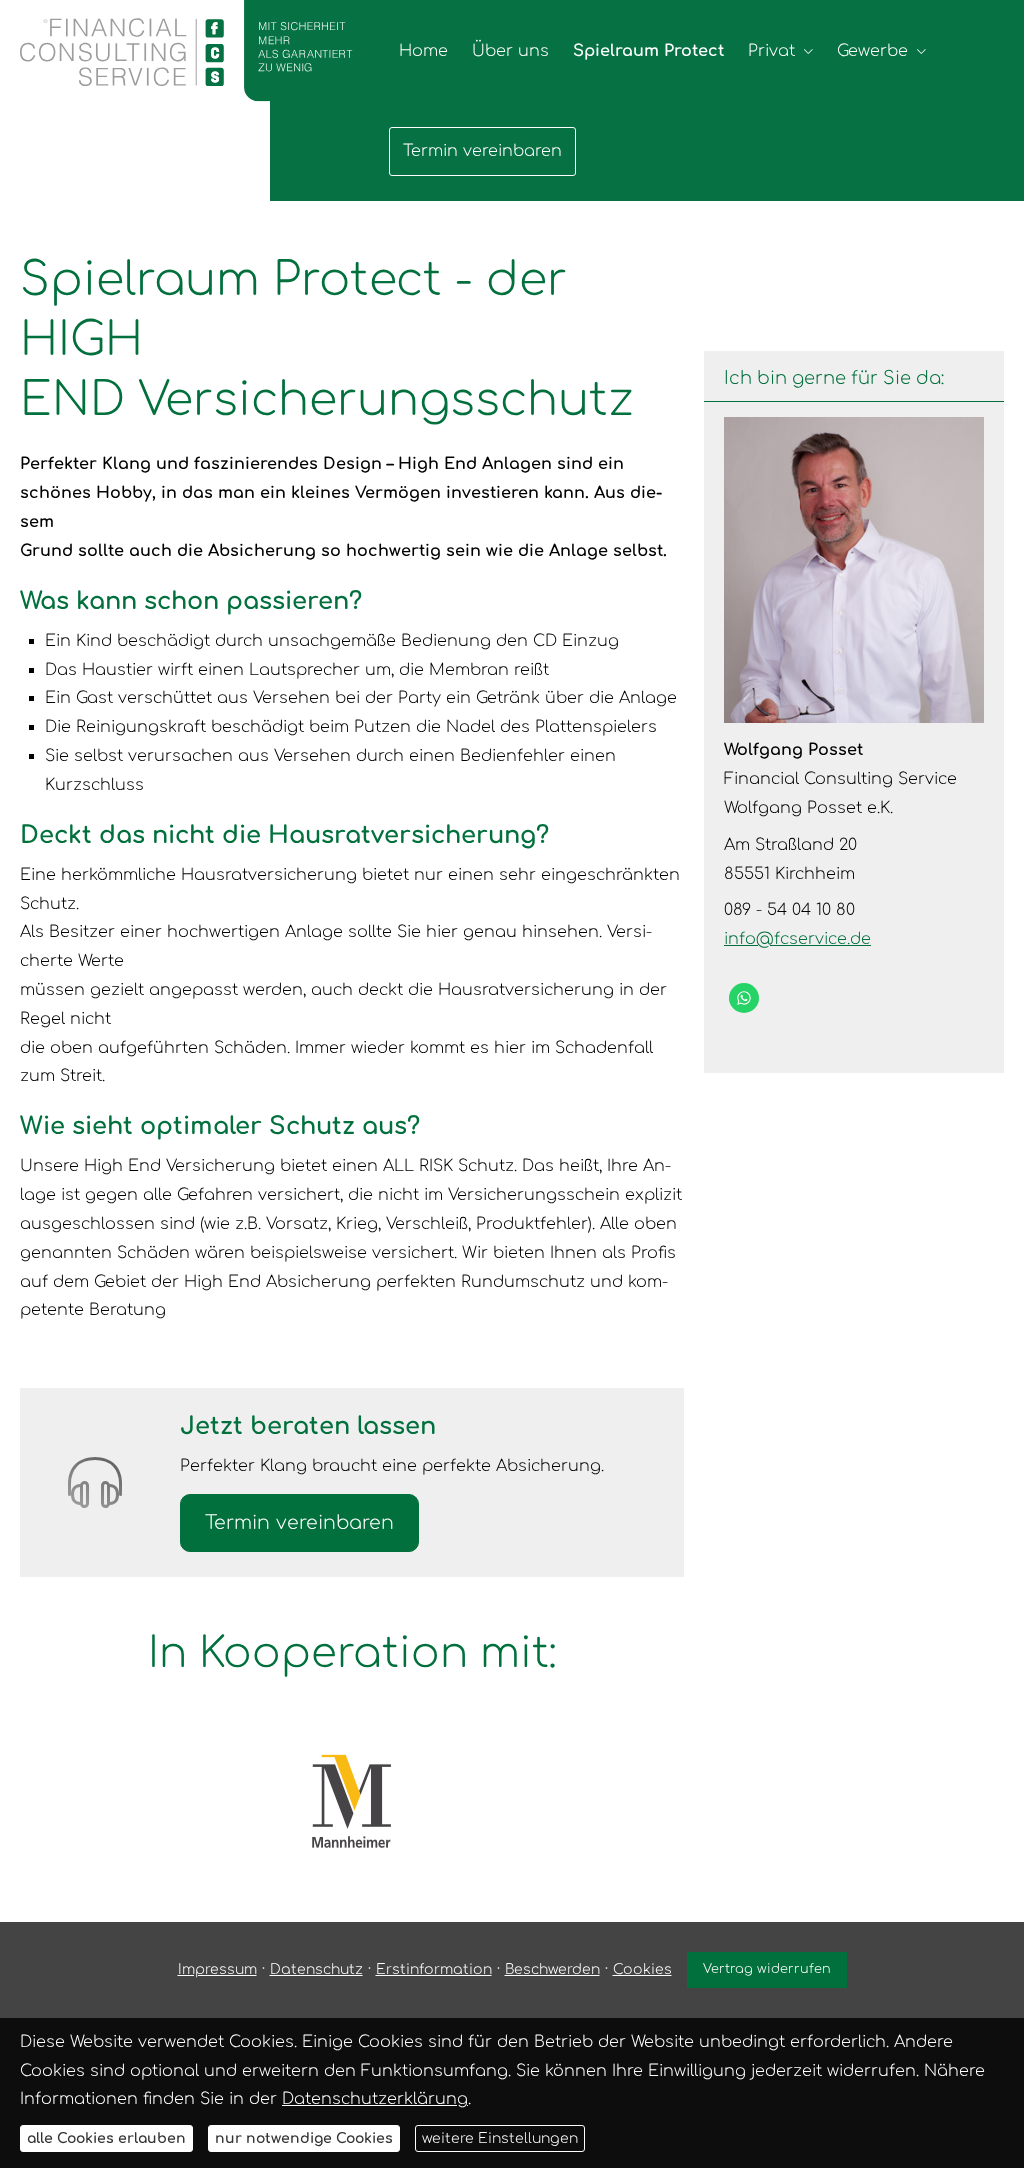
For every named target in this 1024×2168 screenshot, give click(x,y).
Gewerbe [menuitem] (872, 51)
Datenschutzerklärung (375, 2099)
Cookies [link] (642, 1969)
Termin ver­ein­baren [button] (299, 1522)
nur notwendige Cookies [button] (304, 2138)
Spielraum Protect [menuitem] (648, 51)
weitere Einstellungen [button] (500, 2138)
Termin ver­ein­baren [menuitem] (482, 151)
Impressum (217, 1969)
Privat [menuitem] (771, 51)
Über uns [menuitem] (510, 51)
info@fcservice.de (797, 939)
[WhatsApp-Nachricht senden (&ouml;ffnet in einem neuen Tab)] (744, 998)
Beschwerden (552, 1969)
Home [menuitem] (423, 51)
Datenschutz (316, 1969)
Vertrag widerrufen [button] (767, 1969)
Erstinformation (434, 1969)
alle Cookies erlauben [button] (106, 2138)
